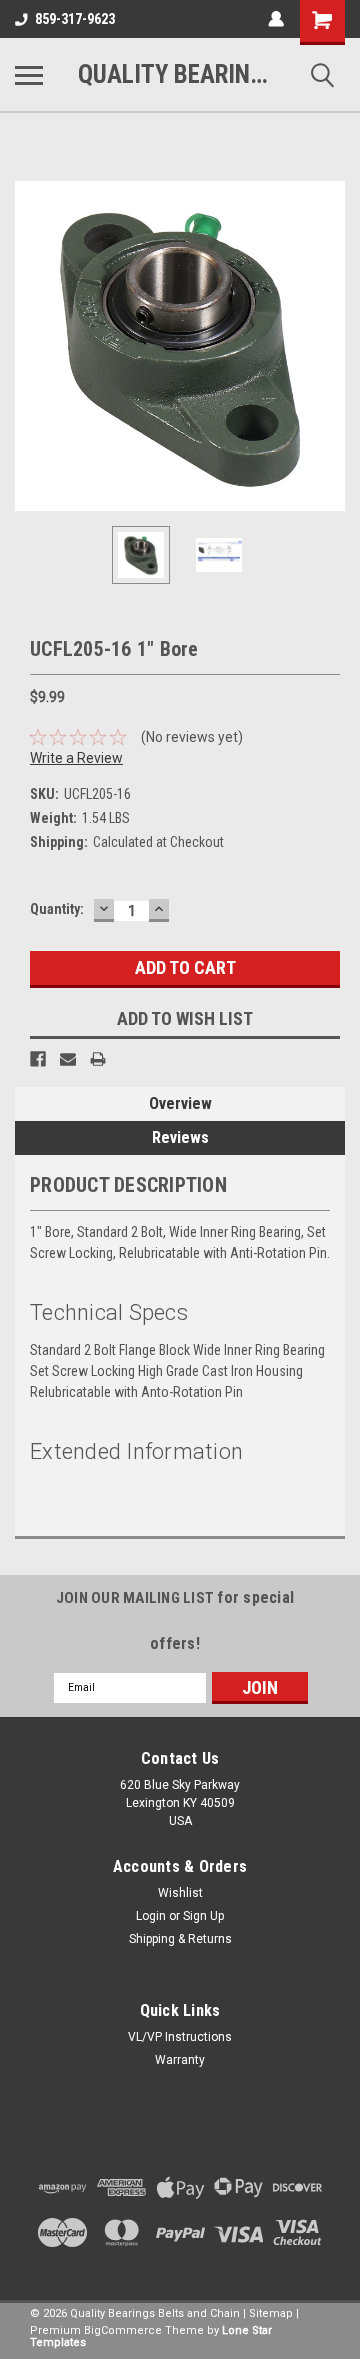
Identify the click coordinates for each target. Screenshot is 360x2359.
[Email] (68, 1059)
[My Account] (276, 19)
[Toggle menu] (29, 75)
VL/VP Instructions (180, 2037)
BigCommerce (123, 2330)
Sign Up (203, 1916)
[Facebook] (38, 1059)
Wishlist (180, 1893)
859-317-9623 (75, 19)
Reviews (180, 1137)
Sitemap (271, 2313)
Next (330, 346)
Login (151, 1916)
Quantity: (57, 909)
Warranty (180, 2060)
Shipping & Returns (180, 1939)
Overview (180, 1103)
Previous (30, 346)
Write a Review (76, 758)
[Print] (98, 1059)
